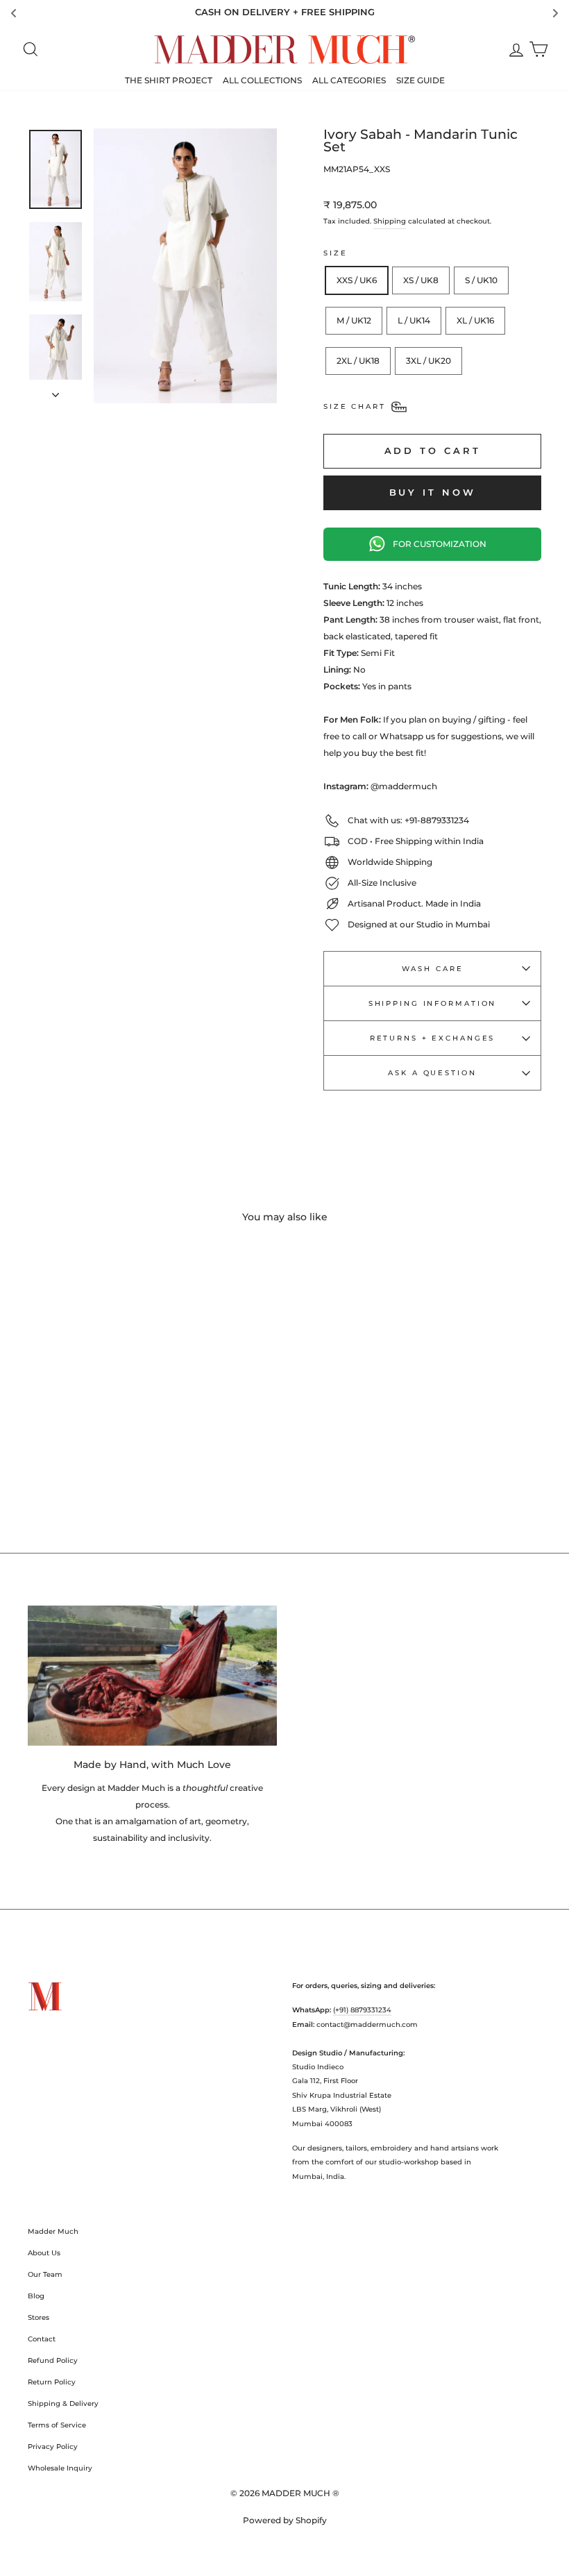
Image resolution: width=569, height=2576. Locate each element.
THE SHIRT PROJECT (169, 80)
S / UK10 (481, 280)
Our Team (45, 2274)
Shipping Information (433, 1003)
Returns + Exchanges (433, 1038)
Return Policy (52, 2382)
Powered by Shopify (285, 2520)
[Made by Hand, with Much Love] (152, 1676)
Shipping (390, 221)
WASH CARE (433, 969)
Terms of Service (57, 2425)
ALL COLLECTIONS (262, 80)
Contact (42, 2339)
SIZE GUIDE (421, 80)
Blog (36, 2296)
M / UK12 (354, 320)
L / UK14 (414, 320)
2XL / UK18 (358, 361)
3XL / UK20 (428, 361)
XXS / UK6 (357, 280)
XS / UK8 (421, 280)
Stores (39, 2317)
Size (336, 253)
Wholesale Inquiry (60, 2468)
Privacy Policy (53, 2447)
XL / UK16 (475, 320)
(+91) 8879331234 (362, 2010)
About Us (44, 2253)
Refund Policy (53, 2360)
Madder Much (53, 2231)
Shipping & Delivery (63, 2404)
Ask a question (432, 1073)
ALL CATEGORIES (349, 80)
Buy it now (433, 492)
